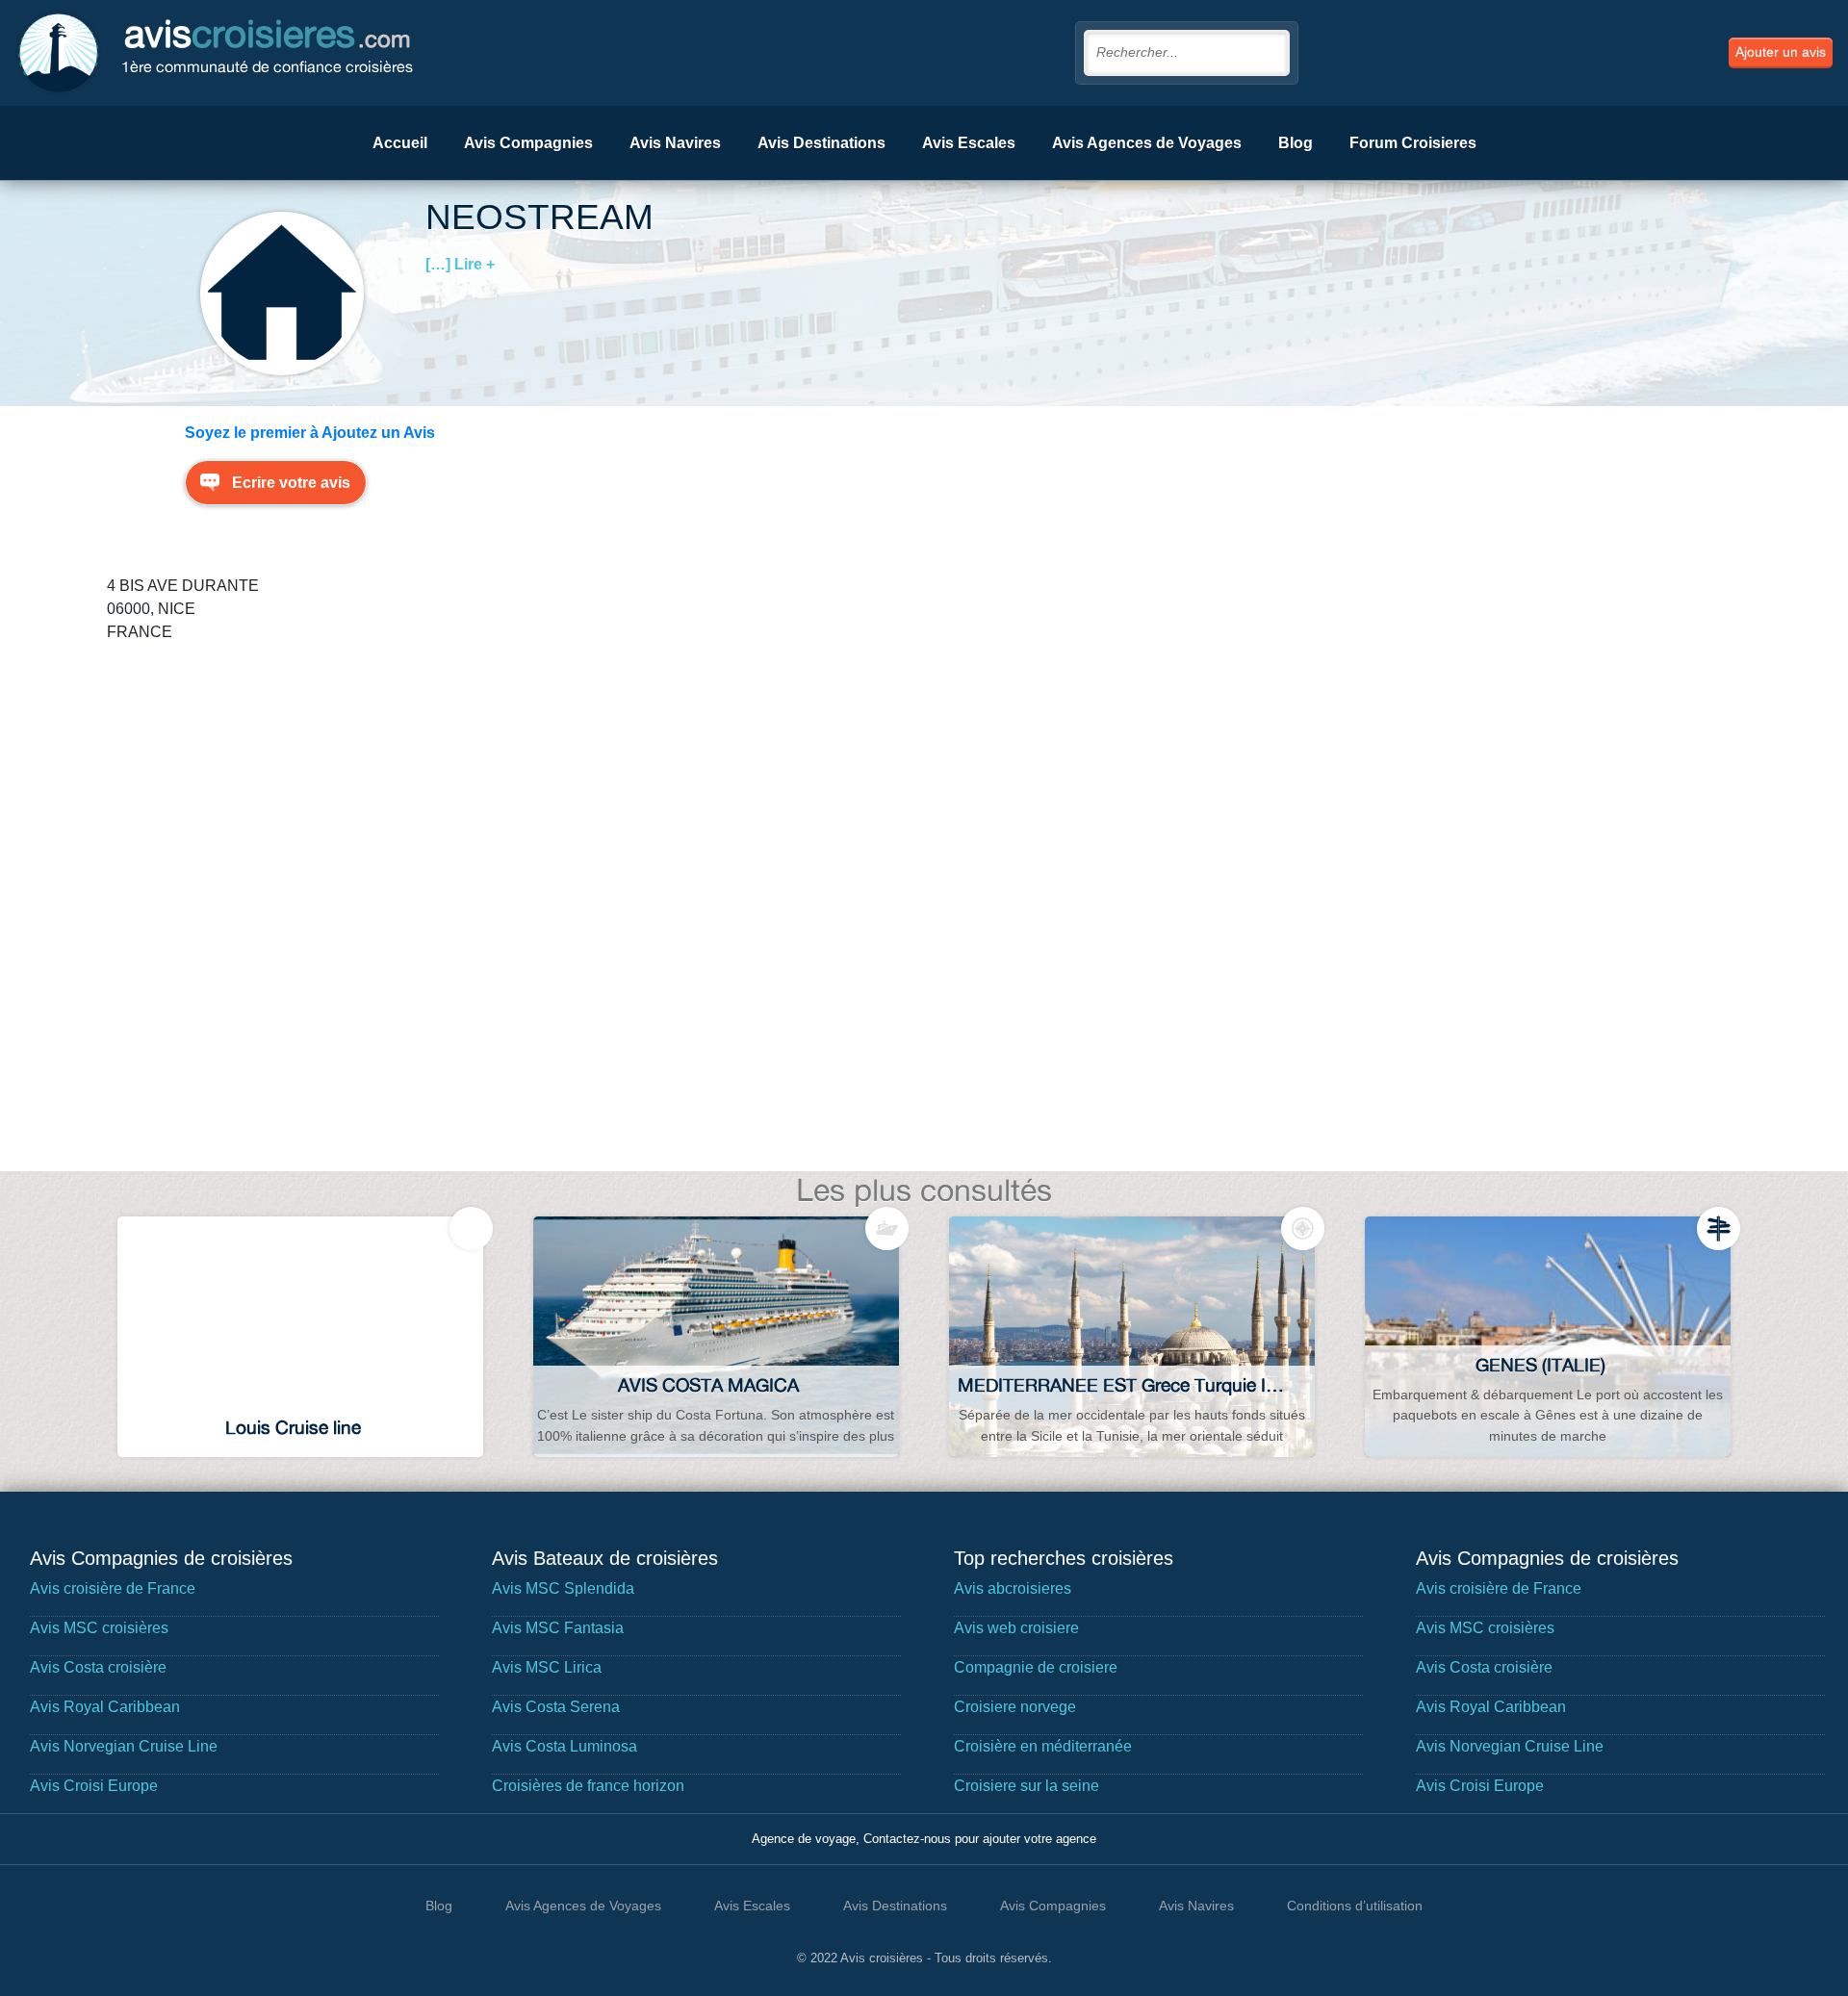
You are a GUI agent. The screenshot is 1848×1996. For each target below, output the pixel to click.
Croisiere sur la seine (1027, 1786)
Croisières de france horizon (588, 1786)
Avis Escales (969, 143)
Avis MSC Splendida (563, 1588)
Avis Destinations (821, 143)
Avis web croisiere (1016, 1628)
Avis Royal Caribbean (105, 1707)
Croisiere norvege (1015, 1707)
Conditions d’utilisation (1355, 1906)
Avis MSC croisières (99, 1628)
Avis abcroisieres (1013, 1588)
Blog (1296, 143)
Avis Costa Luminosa (565, 1746)
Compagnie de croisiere (1036, 1667)
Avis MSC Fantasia (558, 1628)
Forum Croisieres (1413, 143)
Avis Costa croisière (98, 1667)
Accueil (400, 143)
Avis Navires (675, 143)
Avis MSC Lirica (547, 1667)
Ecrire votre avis (291, 483)
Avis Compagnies (528, 143)
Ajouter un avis (1781, 52)
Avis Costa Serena (556, 1707)
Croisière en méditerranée (1043, 1746)
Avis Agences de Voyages (1147, 143)
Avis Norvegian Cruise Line (124, 1746)
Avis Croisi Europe (94, 1786)
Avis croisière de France (113, 1588)
